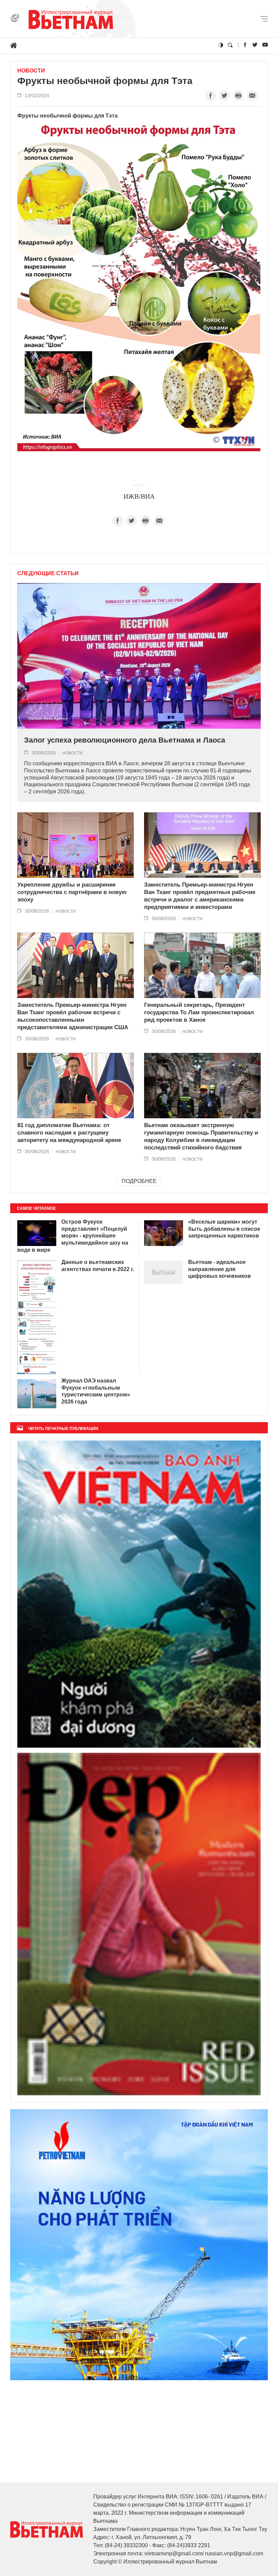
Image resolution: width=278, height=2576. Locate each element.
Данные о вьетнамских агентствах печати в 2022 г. (98, 1266)
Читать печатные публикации (63, 1429)
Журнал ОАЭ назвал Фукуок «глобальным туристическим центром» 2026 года (96, 1391)
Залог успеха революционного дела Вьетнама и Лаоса (125, 740)
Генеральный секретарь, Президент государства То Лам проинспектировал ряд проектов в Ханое (199, 1012)
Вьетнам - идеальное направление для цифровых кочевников (220, 1269)
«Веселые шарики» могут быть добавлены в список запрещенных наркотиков (224, 1229)
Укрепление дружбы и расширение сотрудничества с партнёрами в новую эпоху (72, 892)
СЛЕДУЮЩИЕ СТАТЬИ (48, 574)
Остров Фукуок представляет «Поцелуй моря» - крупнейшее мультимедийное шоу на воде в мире (73, 1236)
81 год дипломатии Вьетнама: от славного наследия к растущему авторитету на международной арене (69, 1133)
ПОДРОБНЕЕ (139, 1181)
